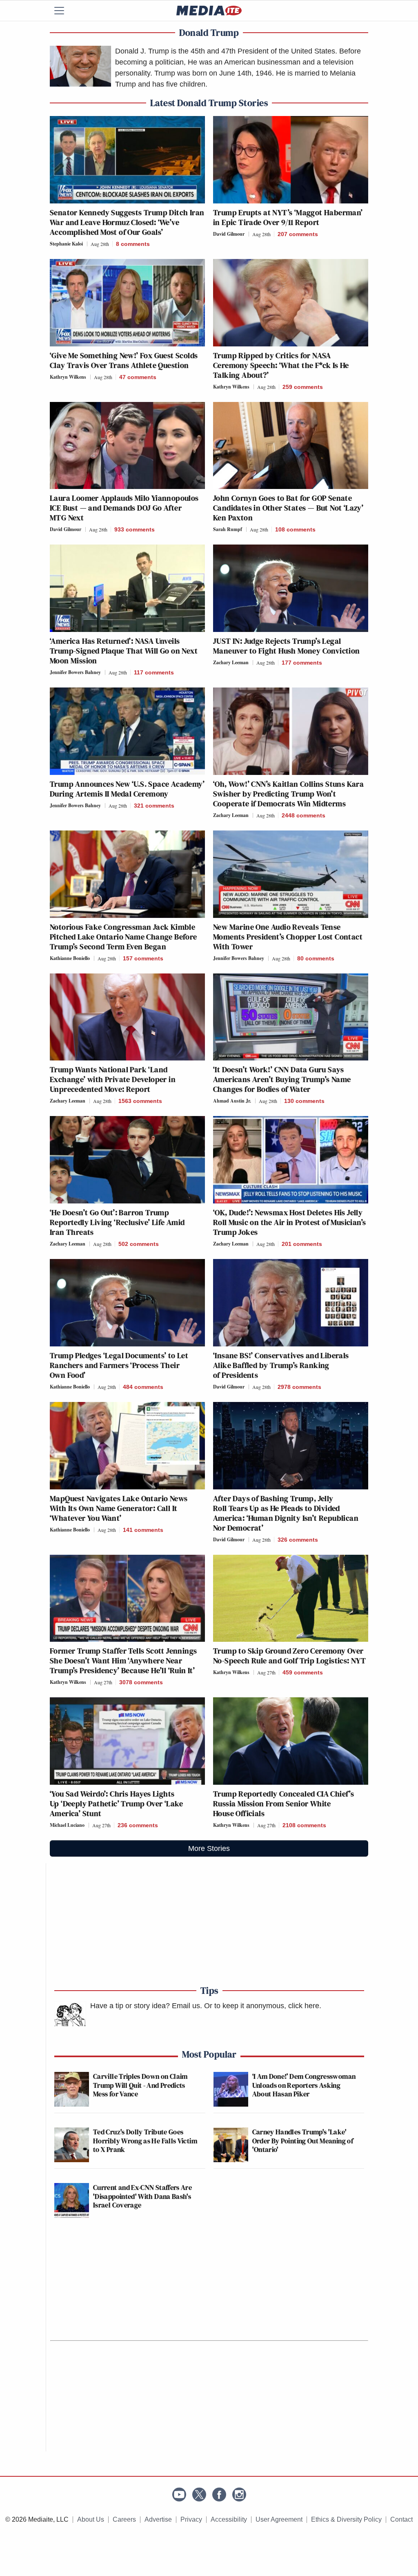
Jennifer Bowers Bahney (75, 672)
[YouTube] (179, 2495)
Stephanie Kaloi (66, 244)
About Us (91, 2519)
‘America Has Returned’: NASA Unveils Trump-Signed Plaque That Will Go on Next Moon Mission (124, 651)
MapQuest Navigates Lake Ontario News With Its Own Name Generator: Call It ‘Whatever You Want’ (119, 1508)
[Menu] (64, 11)
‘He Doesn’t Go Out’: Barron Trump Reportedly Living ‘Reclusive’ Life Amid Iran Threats (117, 1222)
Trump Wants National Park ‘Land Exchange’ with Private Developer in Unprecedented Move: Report (113, 1079)
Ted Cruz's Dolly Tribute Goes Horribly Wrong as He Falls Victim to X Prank (145, 2141)
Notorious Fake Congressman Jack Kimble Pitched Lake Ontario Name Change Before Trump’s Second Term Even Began (123, 937)
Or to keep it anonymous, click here (262, 2006)
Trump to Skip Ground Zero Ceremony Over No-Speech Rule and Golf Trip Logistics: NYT (289, 1656)
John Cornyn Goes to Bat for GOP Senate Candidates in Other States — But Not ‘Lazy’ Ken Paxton (288, 508)
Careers (124, 2519)
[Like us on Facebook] (219, 2495)
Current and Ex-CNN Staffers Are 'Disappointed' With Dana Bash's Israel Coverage (142, 2196)
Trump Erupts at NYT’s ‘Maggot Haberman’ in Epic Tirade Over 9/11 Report (288, 217)
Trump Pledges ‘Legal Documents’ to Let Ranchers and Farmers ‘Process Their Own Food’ (119, 1365)
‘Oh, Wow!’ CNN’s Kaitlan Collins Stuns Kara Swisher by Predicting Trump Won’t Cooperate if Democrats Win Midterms (288, 794)
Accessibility (229, 2519)
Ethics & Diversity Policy (346, 2519)
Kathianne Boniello (70, 958)
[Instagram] (239, 2495)
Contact (401, 2519)
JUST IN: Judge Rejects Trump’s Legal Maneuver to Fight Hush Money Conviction (287, 646)
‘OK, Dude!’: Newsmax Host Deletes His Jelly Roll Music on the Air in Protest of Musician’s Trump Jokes (289, 1222)
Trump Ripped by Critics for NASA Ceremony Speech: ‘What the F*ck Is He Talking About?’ (281, 365)
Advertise (158, 2519)
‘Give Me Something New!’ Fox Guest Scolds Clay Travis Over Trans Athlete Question (124, 360)
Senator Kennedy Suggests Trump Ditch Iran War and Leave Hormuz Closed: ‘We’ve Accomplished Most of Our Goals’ (127, 222)
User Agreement (279, 2519)
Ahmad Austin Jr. (232, 1101)
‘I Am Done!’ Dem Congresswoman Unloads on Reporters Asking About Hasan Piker (304, 2085)
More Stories (209, 1848)
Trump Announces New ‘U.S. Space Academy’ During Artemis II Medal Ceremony (127, 789)
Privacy (191, 2519)
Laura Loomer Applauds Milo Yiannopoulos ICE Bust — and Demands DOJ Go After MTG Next (124, 508)
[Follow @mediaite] (199, 2495)
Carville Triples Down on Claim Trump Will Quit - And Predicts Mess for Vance (140, 2085)
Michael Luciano (67, 1825)
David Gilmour (229, 234)
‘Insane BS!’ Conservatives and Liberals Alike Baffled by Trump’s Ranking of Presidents (281, 1365)
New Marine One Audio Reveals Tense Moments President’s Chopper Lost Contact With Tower (288, 937)
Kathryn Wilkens (68, 377)
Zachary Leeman (231, 662)
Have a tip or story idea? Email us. (146, 2006)
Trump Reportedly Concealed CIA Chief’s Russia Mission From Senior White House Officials (283, 1804)
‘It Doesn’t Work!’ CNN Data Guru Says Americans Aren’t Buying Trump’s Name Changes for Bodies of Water (282, 1079)
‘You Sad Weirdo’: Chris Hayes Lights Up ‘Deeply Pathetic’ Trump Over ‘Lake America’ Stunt (117, 1804)
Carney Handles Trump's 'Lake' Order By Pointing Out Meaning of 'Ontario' (303, 2141)
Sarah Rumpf (228, 529)
